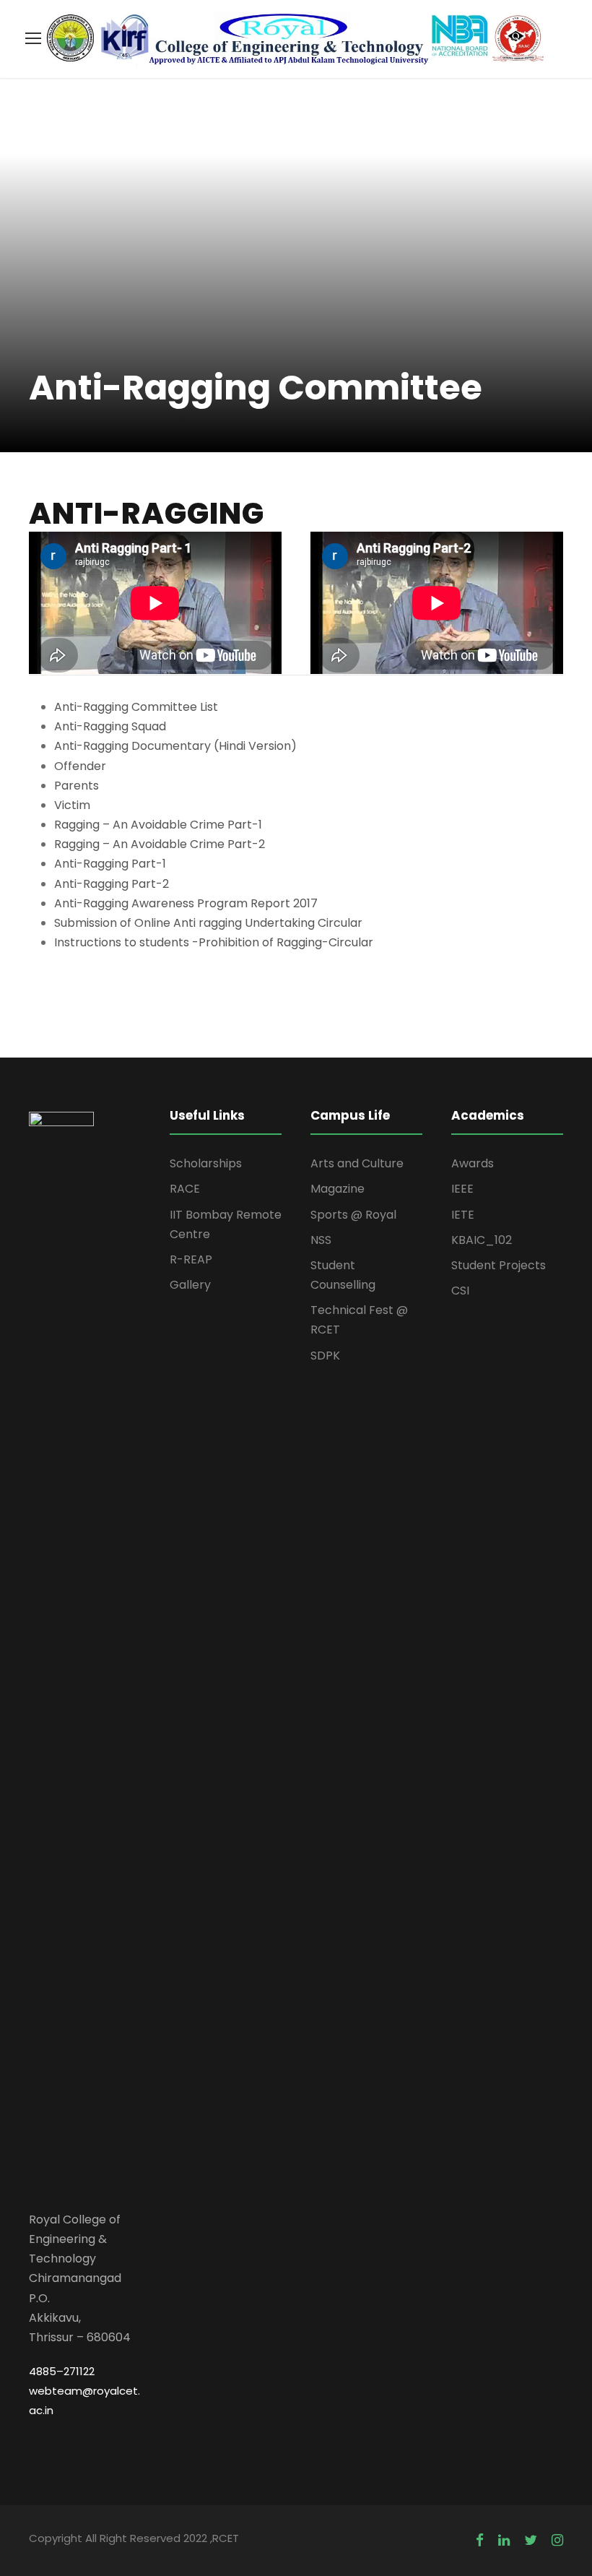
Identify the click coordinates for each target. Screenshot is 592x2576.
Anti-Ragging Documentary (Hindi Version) (175, 746)
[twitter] (531, 2540)
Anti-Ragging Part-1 (110, 864)
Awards (473, 1163)
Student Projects (499, 1265)
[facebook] (480, 2540)
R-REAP (191, 1259)
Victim (72, 805)
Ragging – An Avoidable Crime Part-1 (158, 825)
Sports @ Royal (353, 1215)
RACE (185, 1189)
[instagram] (557, 2540)
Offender (80, 766)
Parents (77, 786)
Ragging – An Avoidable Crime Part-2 (160, 844)
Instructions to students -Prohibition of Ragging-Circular (214, 942)
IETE (463, 1215)
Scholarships (206, 1163)
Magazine (338, 1189)
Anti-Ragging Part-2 (112, 884)
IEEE (462, 1189)
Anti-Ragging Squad (110, 726)
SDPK (325, 1356)
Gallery (190, 1285)
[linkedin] (504, 2540)
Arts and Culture (357, 1163)
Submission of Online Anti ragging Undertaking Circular (208, 923)
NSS (321, 1240)
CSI (460, 1291)
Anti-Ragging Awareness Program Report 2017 (186, 903)
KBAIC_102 (482, 1240)
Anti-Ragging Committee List (136, 707)
